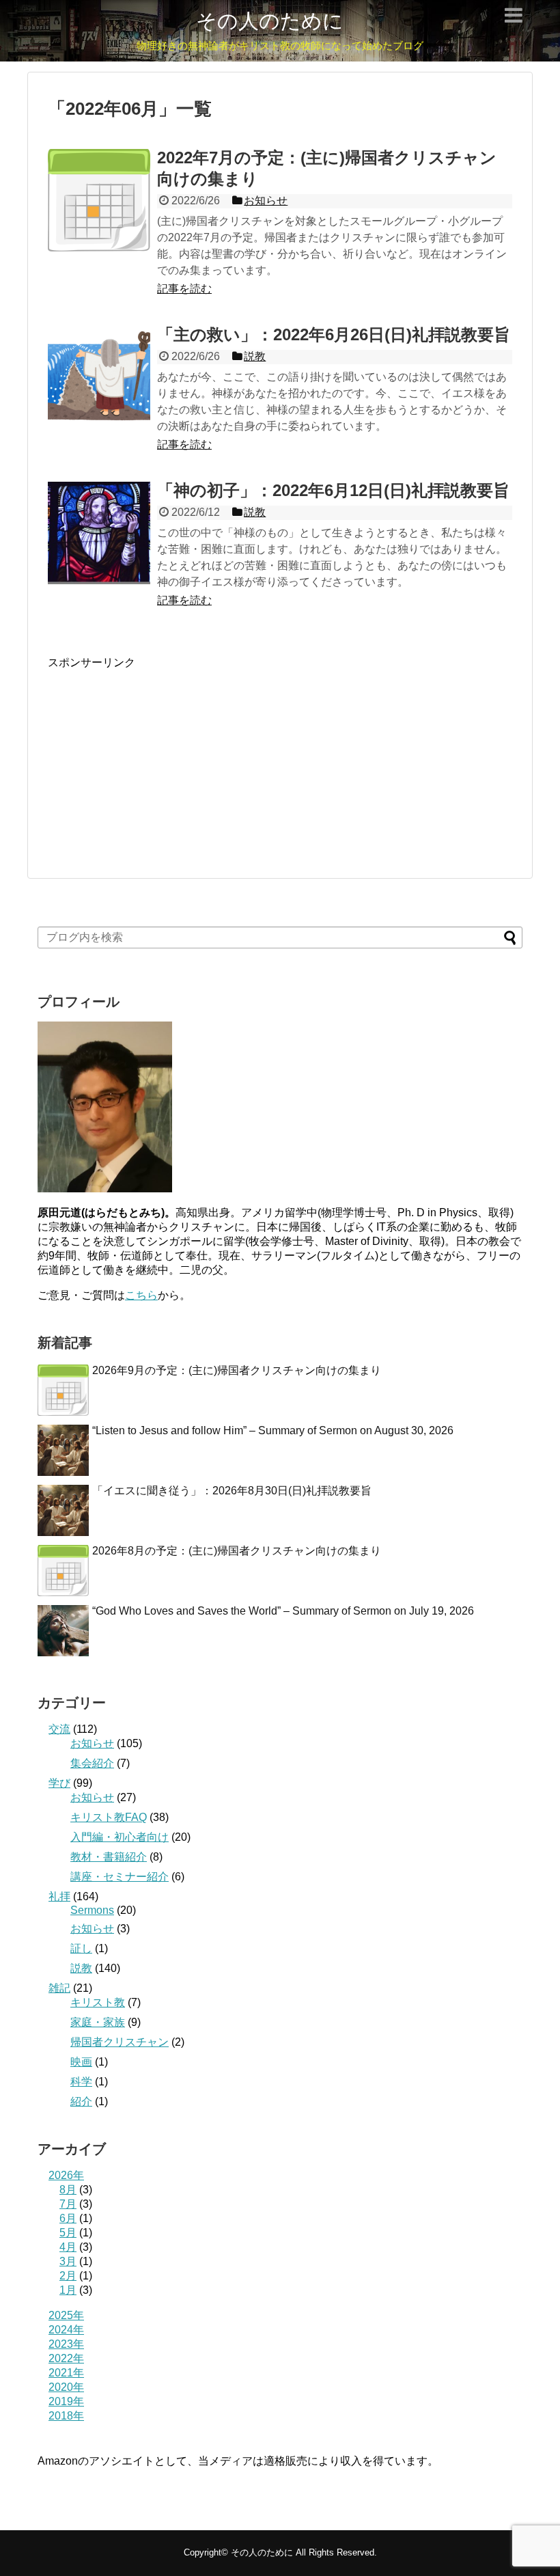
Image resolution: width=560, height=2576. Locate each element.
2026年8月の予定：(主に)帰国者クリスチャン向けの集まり (237, 1551)
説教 (81, 1968)
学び (59, 1783)
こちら (141, 1295)
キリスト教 (98, 2002)
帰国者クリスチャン (120, 2042)
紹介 (81, 2101)
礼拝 (59, 1896)
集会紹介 (92, 1763)
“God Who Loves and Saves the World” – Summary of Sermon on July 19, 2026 (283, 1611)
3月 (68, 2261)
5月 (68, 2233)
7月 (68, 2204)
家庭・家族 (98, 2022)
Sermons (92, 1910)
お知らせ (92, 1743)
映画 (81, 2062)
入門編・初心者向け (120, 1837)
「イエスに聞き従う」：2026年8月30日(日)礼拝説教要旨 (232, 1491)
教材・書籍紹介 (109, 1857)
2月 (68, 2276)
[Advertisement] (150, 756)
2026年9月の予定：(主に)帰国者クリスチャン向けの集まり (237, 1370)
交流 (59, 1729)
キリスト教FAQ (109, 1817)
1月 (68, 2290)
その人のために (270, 21)
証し (81, 1948)
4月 (68, 2247)
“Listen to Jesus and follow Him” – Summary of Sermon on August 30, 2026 (273, 1430)
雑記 (59, 1988)
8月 (68, 2190)
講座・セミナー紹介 (120, 1877)
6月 (68, 2218)
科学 (81, 2082)
